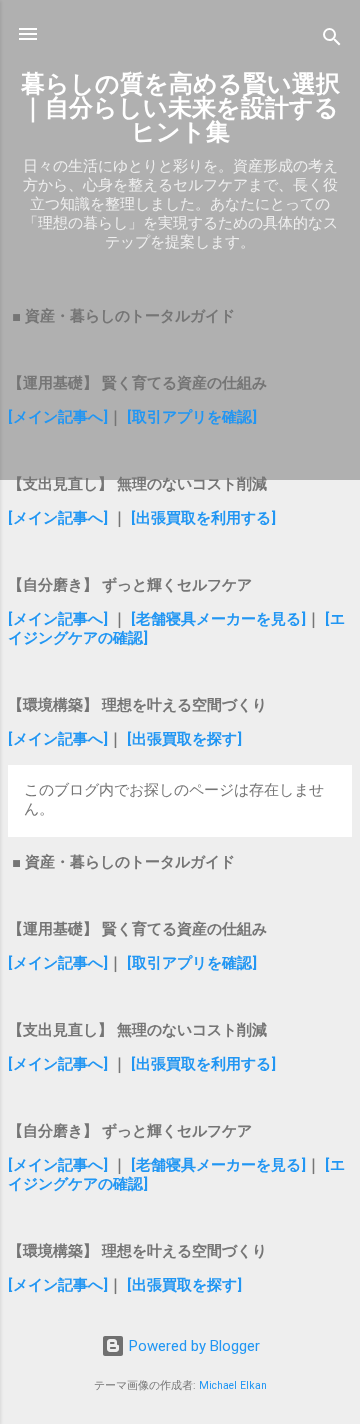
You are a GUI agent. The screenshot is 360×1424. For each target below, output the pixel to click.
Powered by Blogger (192, 1346)
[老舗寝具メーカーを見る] (218, 619)
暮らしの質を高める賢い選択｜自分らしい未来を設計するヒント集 (180, 108)
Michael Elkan (233, 1385)
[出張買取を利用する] (203, 518)
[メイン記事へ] (58, 417)
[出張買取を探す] (184, 739)
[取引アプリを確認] (192, 417)
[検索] (332, 40)
